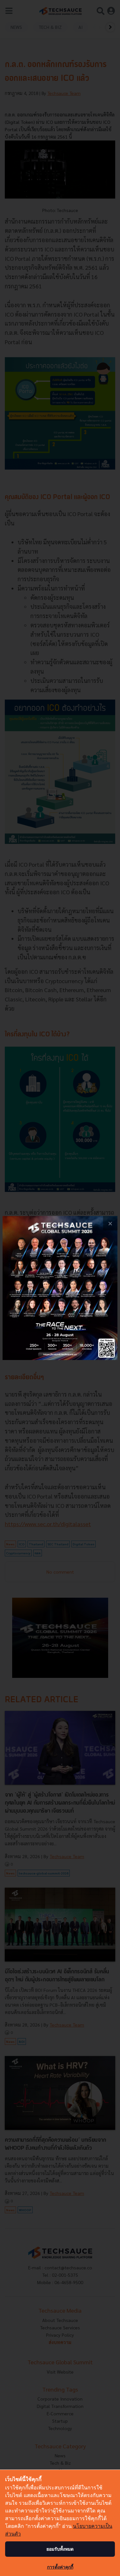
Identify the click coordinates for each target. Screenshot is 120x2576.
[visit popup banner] (60, 1288)
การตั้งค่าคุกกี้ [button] (60, 2567)
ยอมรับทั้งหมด (60, 2549)
